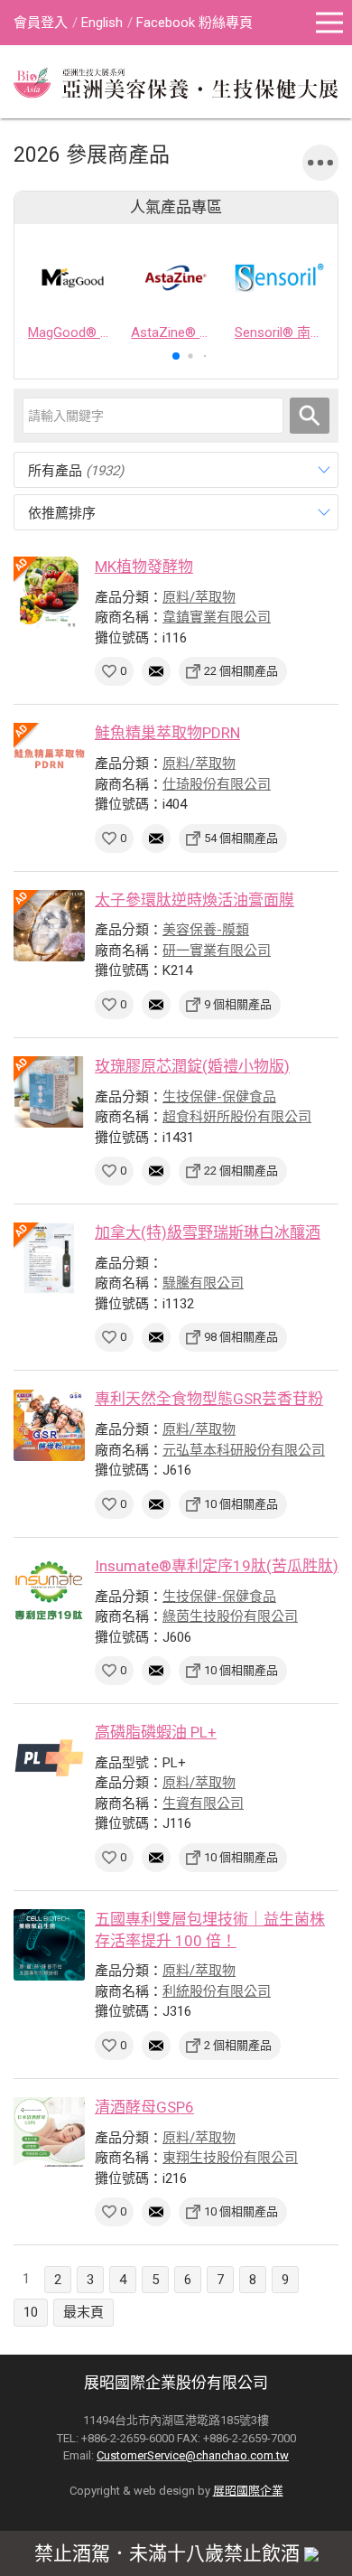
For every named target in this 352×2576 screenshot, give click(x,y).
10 (31, 2312)
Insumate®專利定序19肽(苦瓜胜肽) (217, 1566)
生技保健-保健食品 (219, 1097)
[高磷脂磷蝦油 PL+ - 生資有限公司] (49, 1758)
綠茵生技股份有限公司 (230, 1616)
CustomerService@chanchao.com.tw (193, 2455)
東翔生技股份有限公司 (230, 2158)
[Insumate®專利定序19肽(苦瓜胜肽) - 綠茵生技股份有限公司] (49, 1592)
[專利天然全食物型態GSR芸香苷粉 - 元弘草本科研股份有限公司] (49, 1424)
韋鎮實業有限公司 (217, 617)
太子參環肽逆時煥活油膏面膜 (195, 900)
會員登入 (41, 23)
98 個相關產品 (241, 1337)
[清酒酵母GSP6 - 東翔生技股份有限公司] (49, 2133)
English (102, 23)
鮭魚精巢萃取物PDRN (167, 733)
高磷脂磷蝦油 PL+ (156, 1732)
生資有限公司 (203, 1803)
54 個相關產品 (241, 838)
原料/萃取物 (199, 597)
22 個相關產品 (241, 671)
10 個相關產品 (241, 1504)
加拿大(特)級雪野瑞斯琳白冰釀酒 (208, 1232)
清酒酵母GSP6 (144, 2107)
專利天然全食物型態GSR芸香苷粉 (209, 1399)
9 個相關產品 (238, 1004)
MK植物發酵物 (144, 567)
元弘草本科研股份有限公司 (244, 1450)
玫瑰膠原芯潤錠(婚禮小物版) (192, 1066)
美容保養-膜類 (206, 930)
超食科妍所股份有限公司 (237, 1117)
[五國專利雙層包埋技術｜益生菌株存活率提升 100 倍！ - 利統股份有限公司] (49, 1945)
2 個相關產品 (238, 2045)
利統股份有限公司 (217, 1991)
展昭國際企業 (248, 2491)
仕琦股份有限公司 (217, 784)
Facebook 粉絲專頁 (195, 23)
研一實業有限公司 (217, 951)
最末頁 (83, 2312)
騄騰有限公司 (203, 1283)
